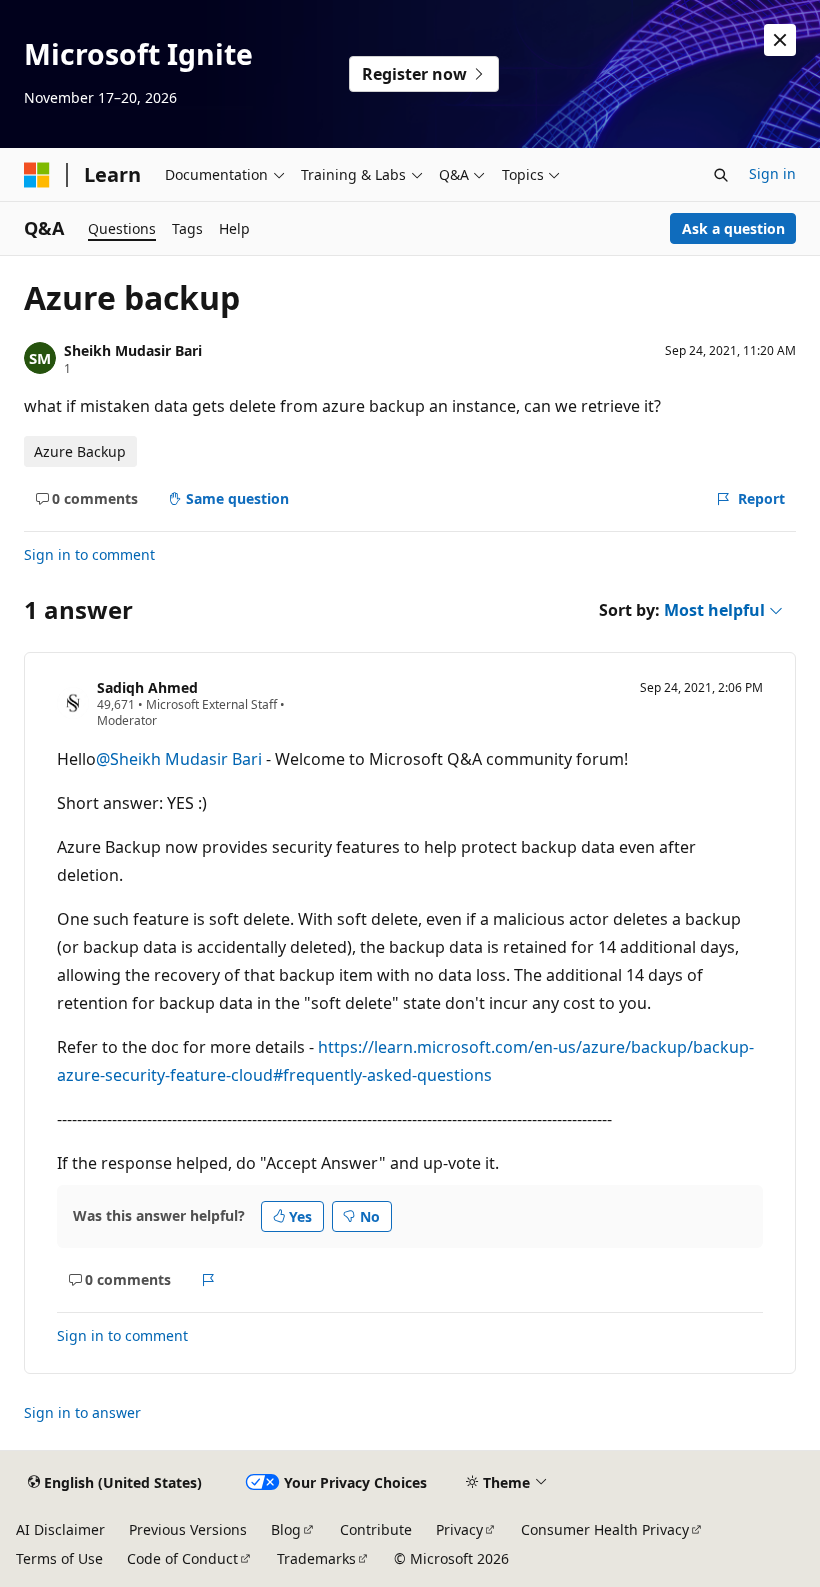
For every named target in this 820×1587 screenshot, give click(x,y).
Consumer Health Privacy (605, 1529)
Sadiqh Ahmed (147, 687)
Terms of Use (59, 1558)
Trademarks (316, 1558)
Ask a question (733, 228)
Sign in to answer (82, 1412)
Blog (286, 1529)
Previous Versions (188, 1529)
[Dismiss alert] (780, 40)
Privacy (459, 1529)
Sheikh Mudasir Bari (133, 350)
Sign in (772, 173)
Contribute (376, 1529)
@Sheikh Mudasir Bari (181, 759)
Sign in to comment (89, 554)
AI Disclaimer (60, 1529)
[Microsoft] (37, 175)
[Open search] (721, 175)
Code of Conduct (182, 1558)
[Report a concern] (208, 1280)
